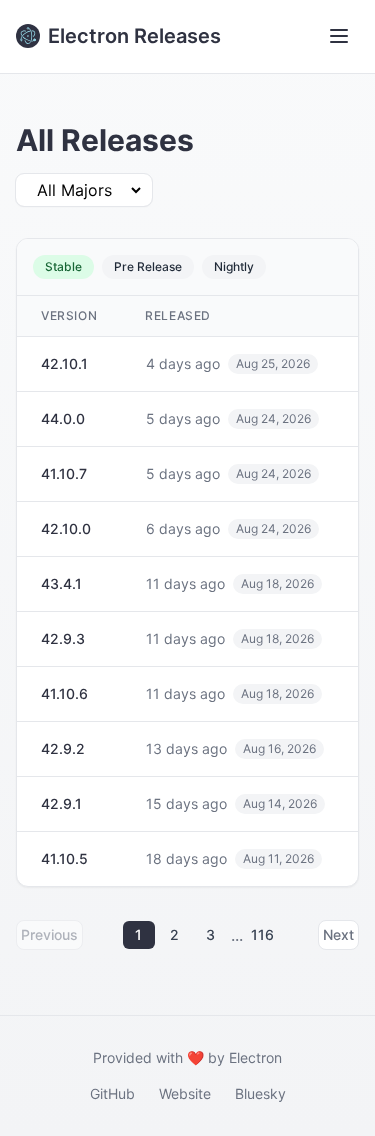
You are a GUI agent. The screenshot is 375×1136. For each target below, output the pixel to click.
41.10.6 (64, 693)
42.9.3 (63, 638)
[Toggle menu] (339, 36)
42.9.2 (63, 748)
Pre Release (148, 266)
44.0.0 (63, 418)
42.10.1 (64, 363)
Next (338, 934)
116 (262, 934)
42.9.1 (61, 803)
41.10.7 (64, 473)
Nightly (234, 266)
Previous (49, 934)
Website (185, 1093)
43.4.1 (61, 583)
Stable (63, 266)
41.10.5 (64, 858)
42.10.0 (66, 528)
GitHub (112, 1093)
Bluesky (260, 1093)
